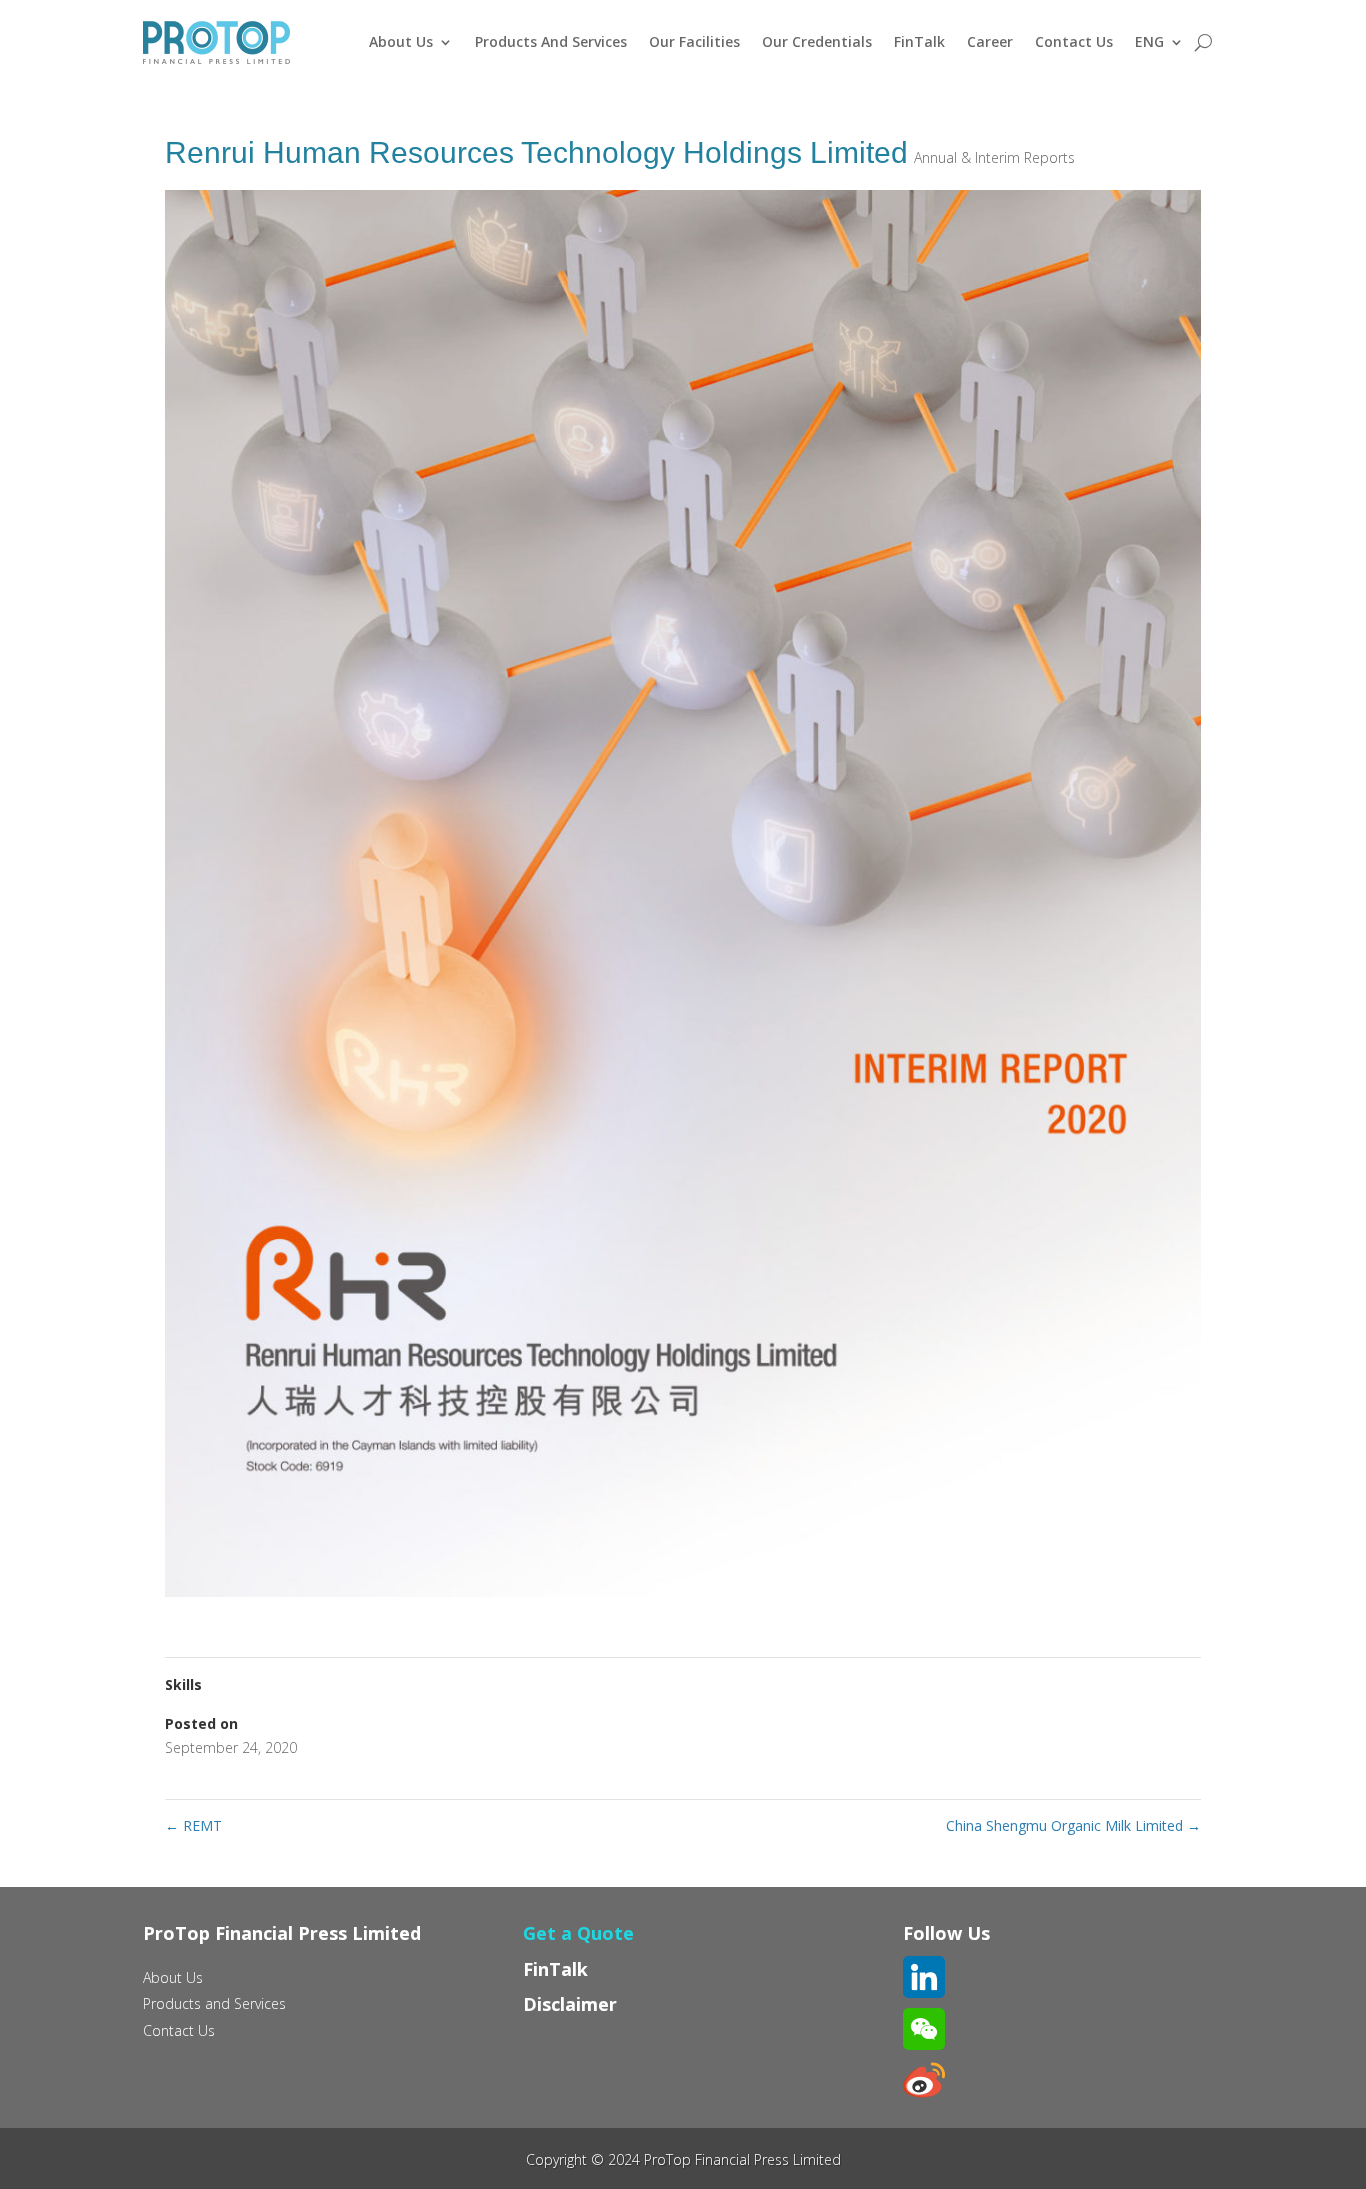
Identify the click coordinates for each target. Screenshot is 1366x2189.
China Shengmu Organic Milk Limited (1073, 1825)
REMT (193, 1825)
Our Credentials (817, 41)
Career (990, 41)
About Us (401, 41)
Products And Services (551, 41)
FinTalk (919, 41)
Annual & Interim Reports (994, 157)
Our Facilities (694, 41)
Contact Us (1074, 41)
